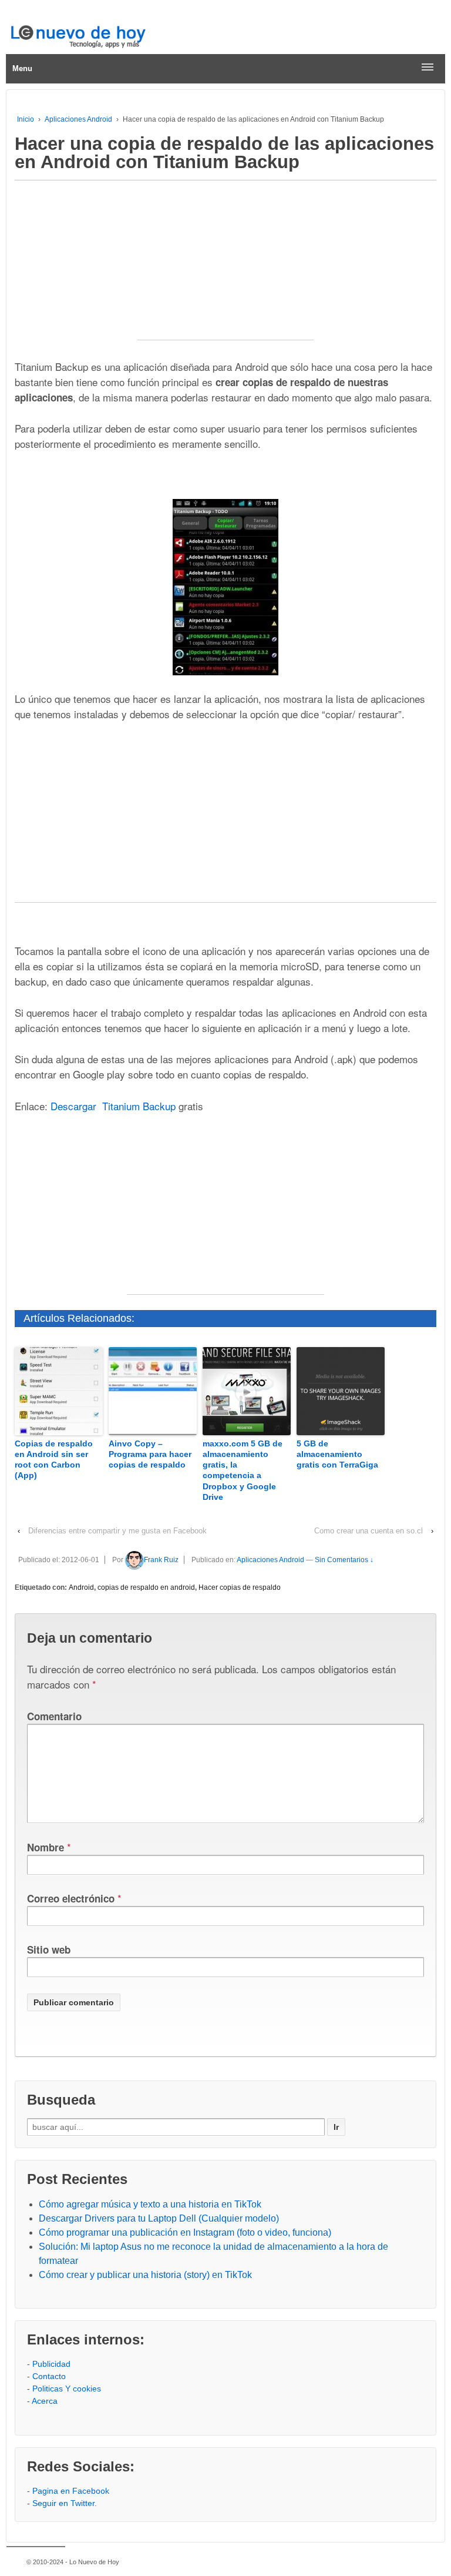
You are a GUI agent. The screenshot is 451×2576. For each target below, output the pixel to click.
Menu (22, 68)
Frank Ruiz (161, 1560)
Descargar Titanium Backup (113, 1106)
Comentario (54, 1716)
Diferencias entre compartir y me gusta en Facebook (117, 1531)
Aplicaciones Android (78, 119)
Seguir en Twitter (63, 2503)
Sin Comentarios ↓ (344, 1560)
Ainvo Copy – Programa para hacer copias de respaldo (150, 1454)
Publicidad (51, 2364)
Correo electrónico (71, 1898)
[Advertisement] (225, 266)
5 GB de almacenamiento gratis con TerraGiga (337, 1454)
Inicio (26, 119)
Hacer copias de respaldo (240, 1587)
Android (81, 1587)
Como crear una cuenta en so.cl (368, 1531)
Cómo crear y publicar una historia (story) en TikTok (145, 2275)
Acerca (45, 2401)
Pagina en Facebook (71, 2491)
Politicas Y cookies (67, 2389)
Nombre (46, 1847)
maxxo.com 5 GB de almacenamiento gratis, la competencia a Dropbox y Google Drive (243, 1470)
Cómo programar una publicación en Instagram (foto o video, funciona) (185, 2232)
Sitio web (49, 1949)
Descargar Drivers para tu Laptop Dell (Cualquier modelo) (159, 2218)
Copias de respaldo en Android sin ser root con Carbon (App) (54, 1460)
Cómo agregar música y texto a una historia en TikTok (150, 2204)
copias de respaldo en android (146, 1587)
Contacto (49, 2376)
